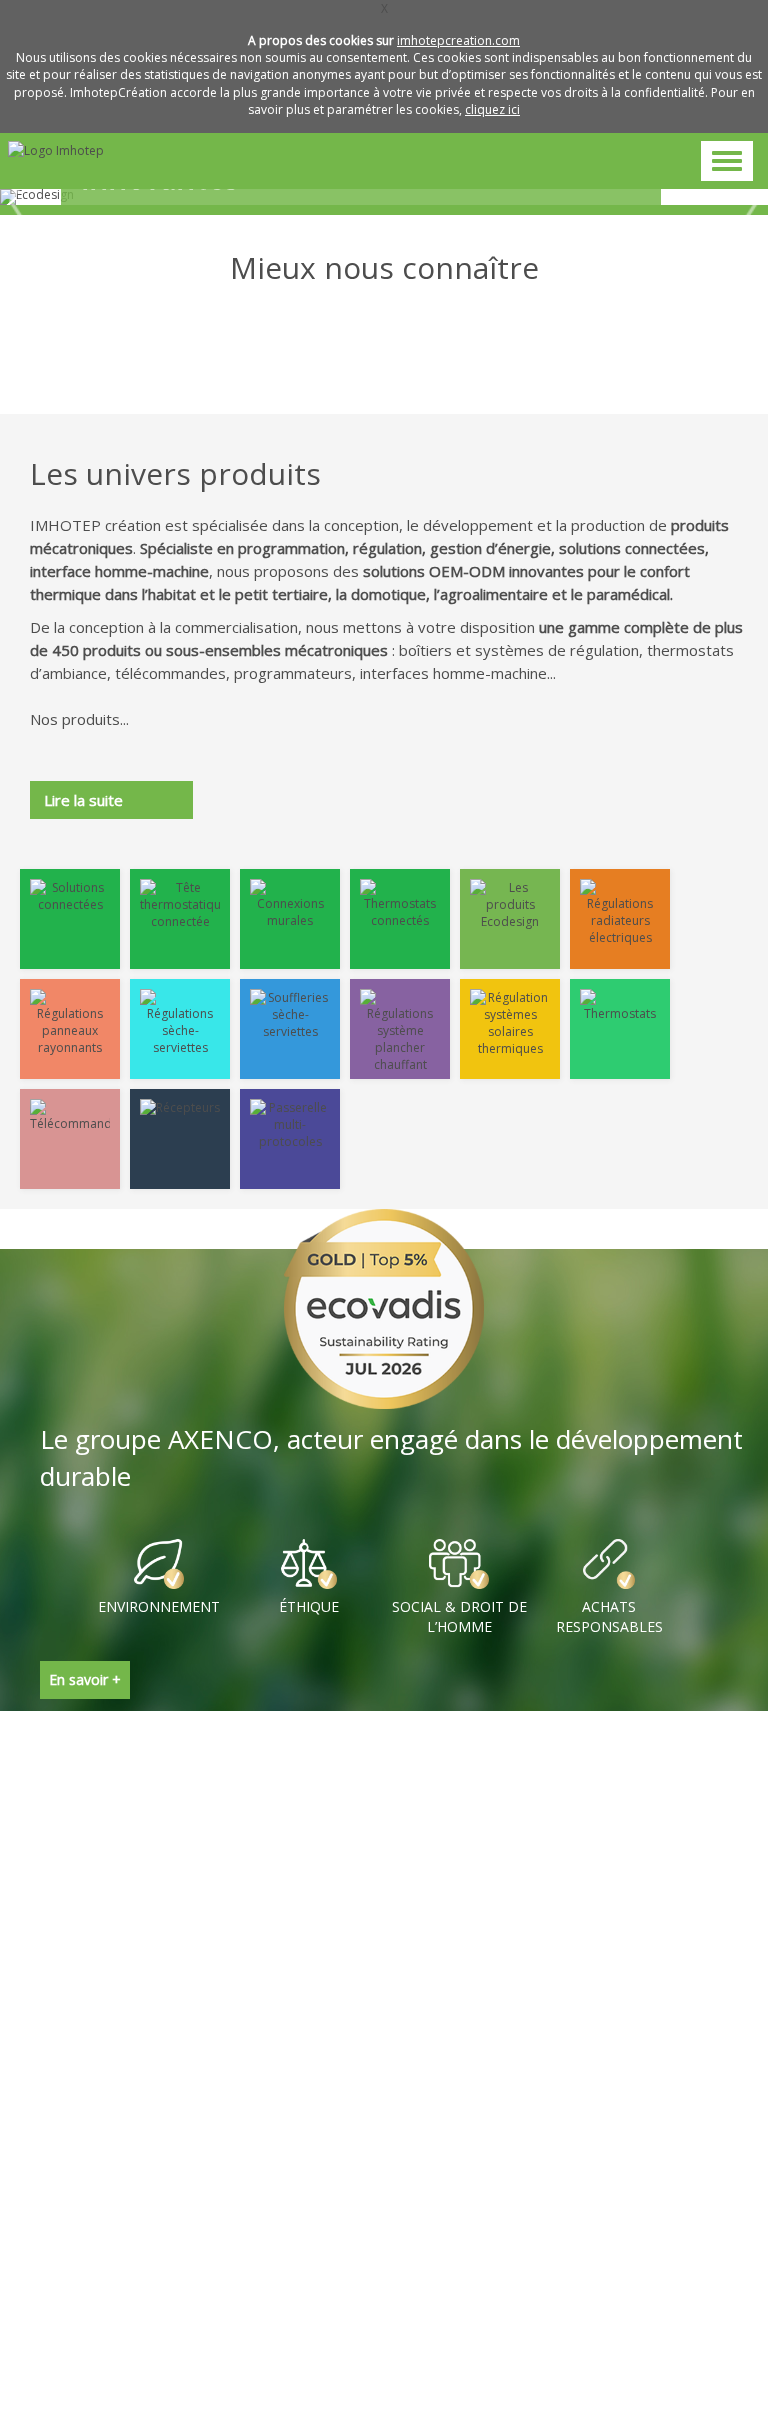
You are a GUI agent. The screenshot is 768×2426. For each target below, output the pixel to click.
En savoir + (85, 1679)
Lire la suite (83, 800)
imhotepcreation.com (458, 40)
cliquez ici (492, 109)
